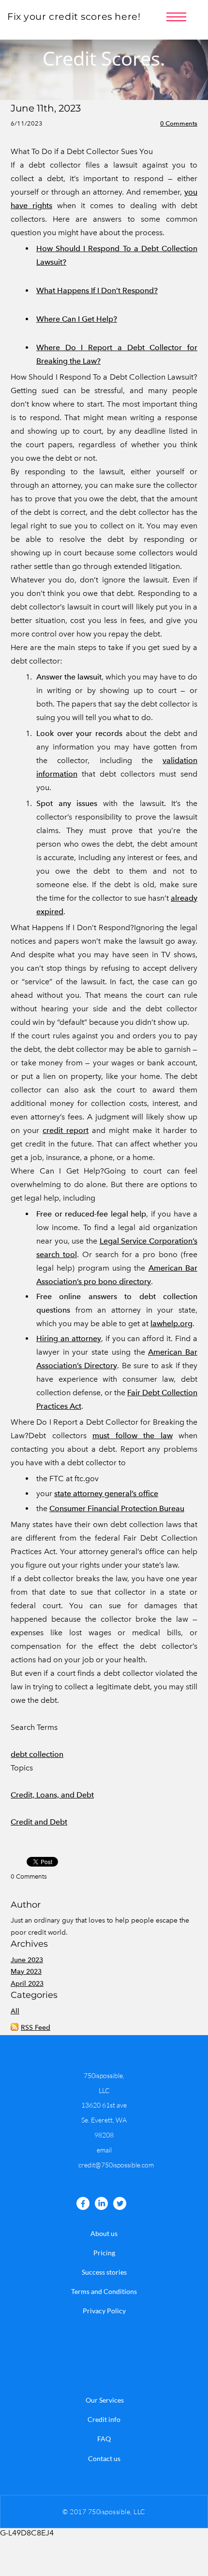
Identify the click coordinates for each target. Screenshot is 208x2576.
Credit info (104, 2419)
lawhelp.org (171, 1323)
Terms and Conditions (104, 2291)
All (15, 2011)
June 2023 (27, 1960)
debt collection (37, 1754)
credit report (66, 1130)
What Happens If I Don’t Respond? (97, 290)
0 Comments (179, 123)
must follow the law (133, 1436)
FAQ (104, 2439)
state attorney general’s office (106, 1493)
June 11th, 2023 (46, 108)
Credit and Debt (39, 1822)
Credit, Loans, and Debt (52, 1795)
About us (104, 2233)
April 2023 (27, 1984)
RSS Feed (36, 2028)
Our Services (105, 2400)
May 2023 (26, 1972)
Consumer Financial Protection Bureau (117, 1508)
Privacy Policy (104, 2311)
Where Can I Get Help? (77, 319)
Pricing (104, 2253)
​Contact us (104, 2458)
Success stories (104, 2272)
